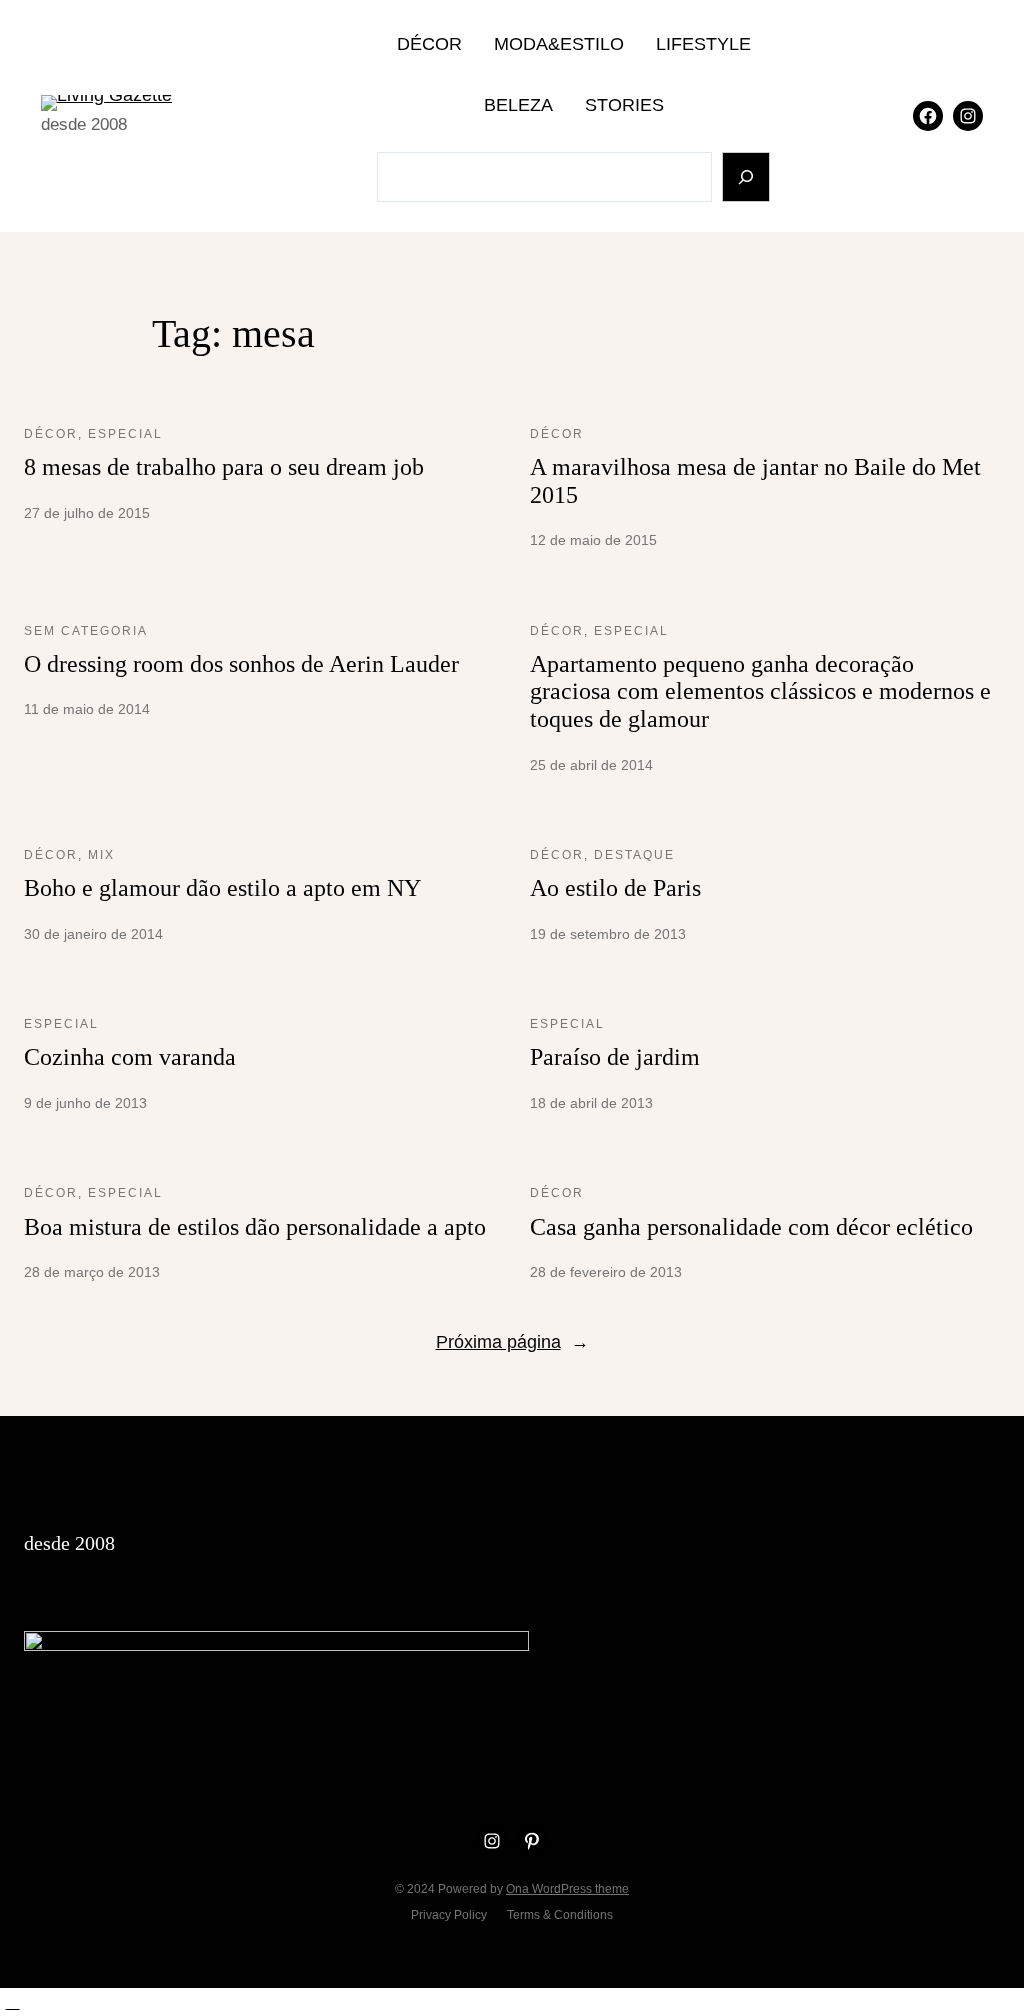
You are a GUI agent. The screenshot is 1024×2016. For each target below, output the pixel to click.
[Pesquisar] (746, 177)
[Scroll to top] (12, 2002)
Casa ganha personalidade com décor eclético (751, 1227)
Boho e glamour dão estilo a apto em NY (222, 888)
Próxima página (512, 1342)
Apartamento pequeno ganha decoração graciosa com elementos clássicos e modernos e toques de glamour (760, 691)
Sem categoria (86, 631)
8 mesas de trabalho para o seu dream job (224, 467)
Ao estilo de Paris (615, 888)
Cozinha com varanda (130, 1057)
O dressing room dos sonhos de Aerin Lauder (241, 664)
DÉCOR (51, 434)
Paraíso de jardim (615, 1057)
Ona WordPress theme (567, 1889)
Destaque (634, 855)
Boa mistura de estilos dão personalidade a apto (255, 1227)
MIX (101, 855)
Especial (125, 434)
